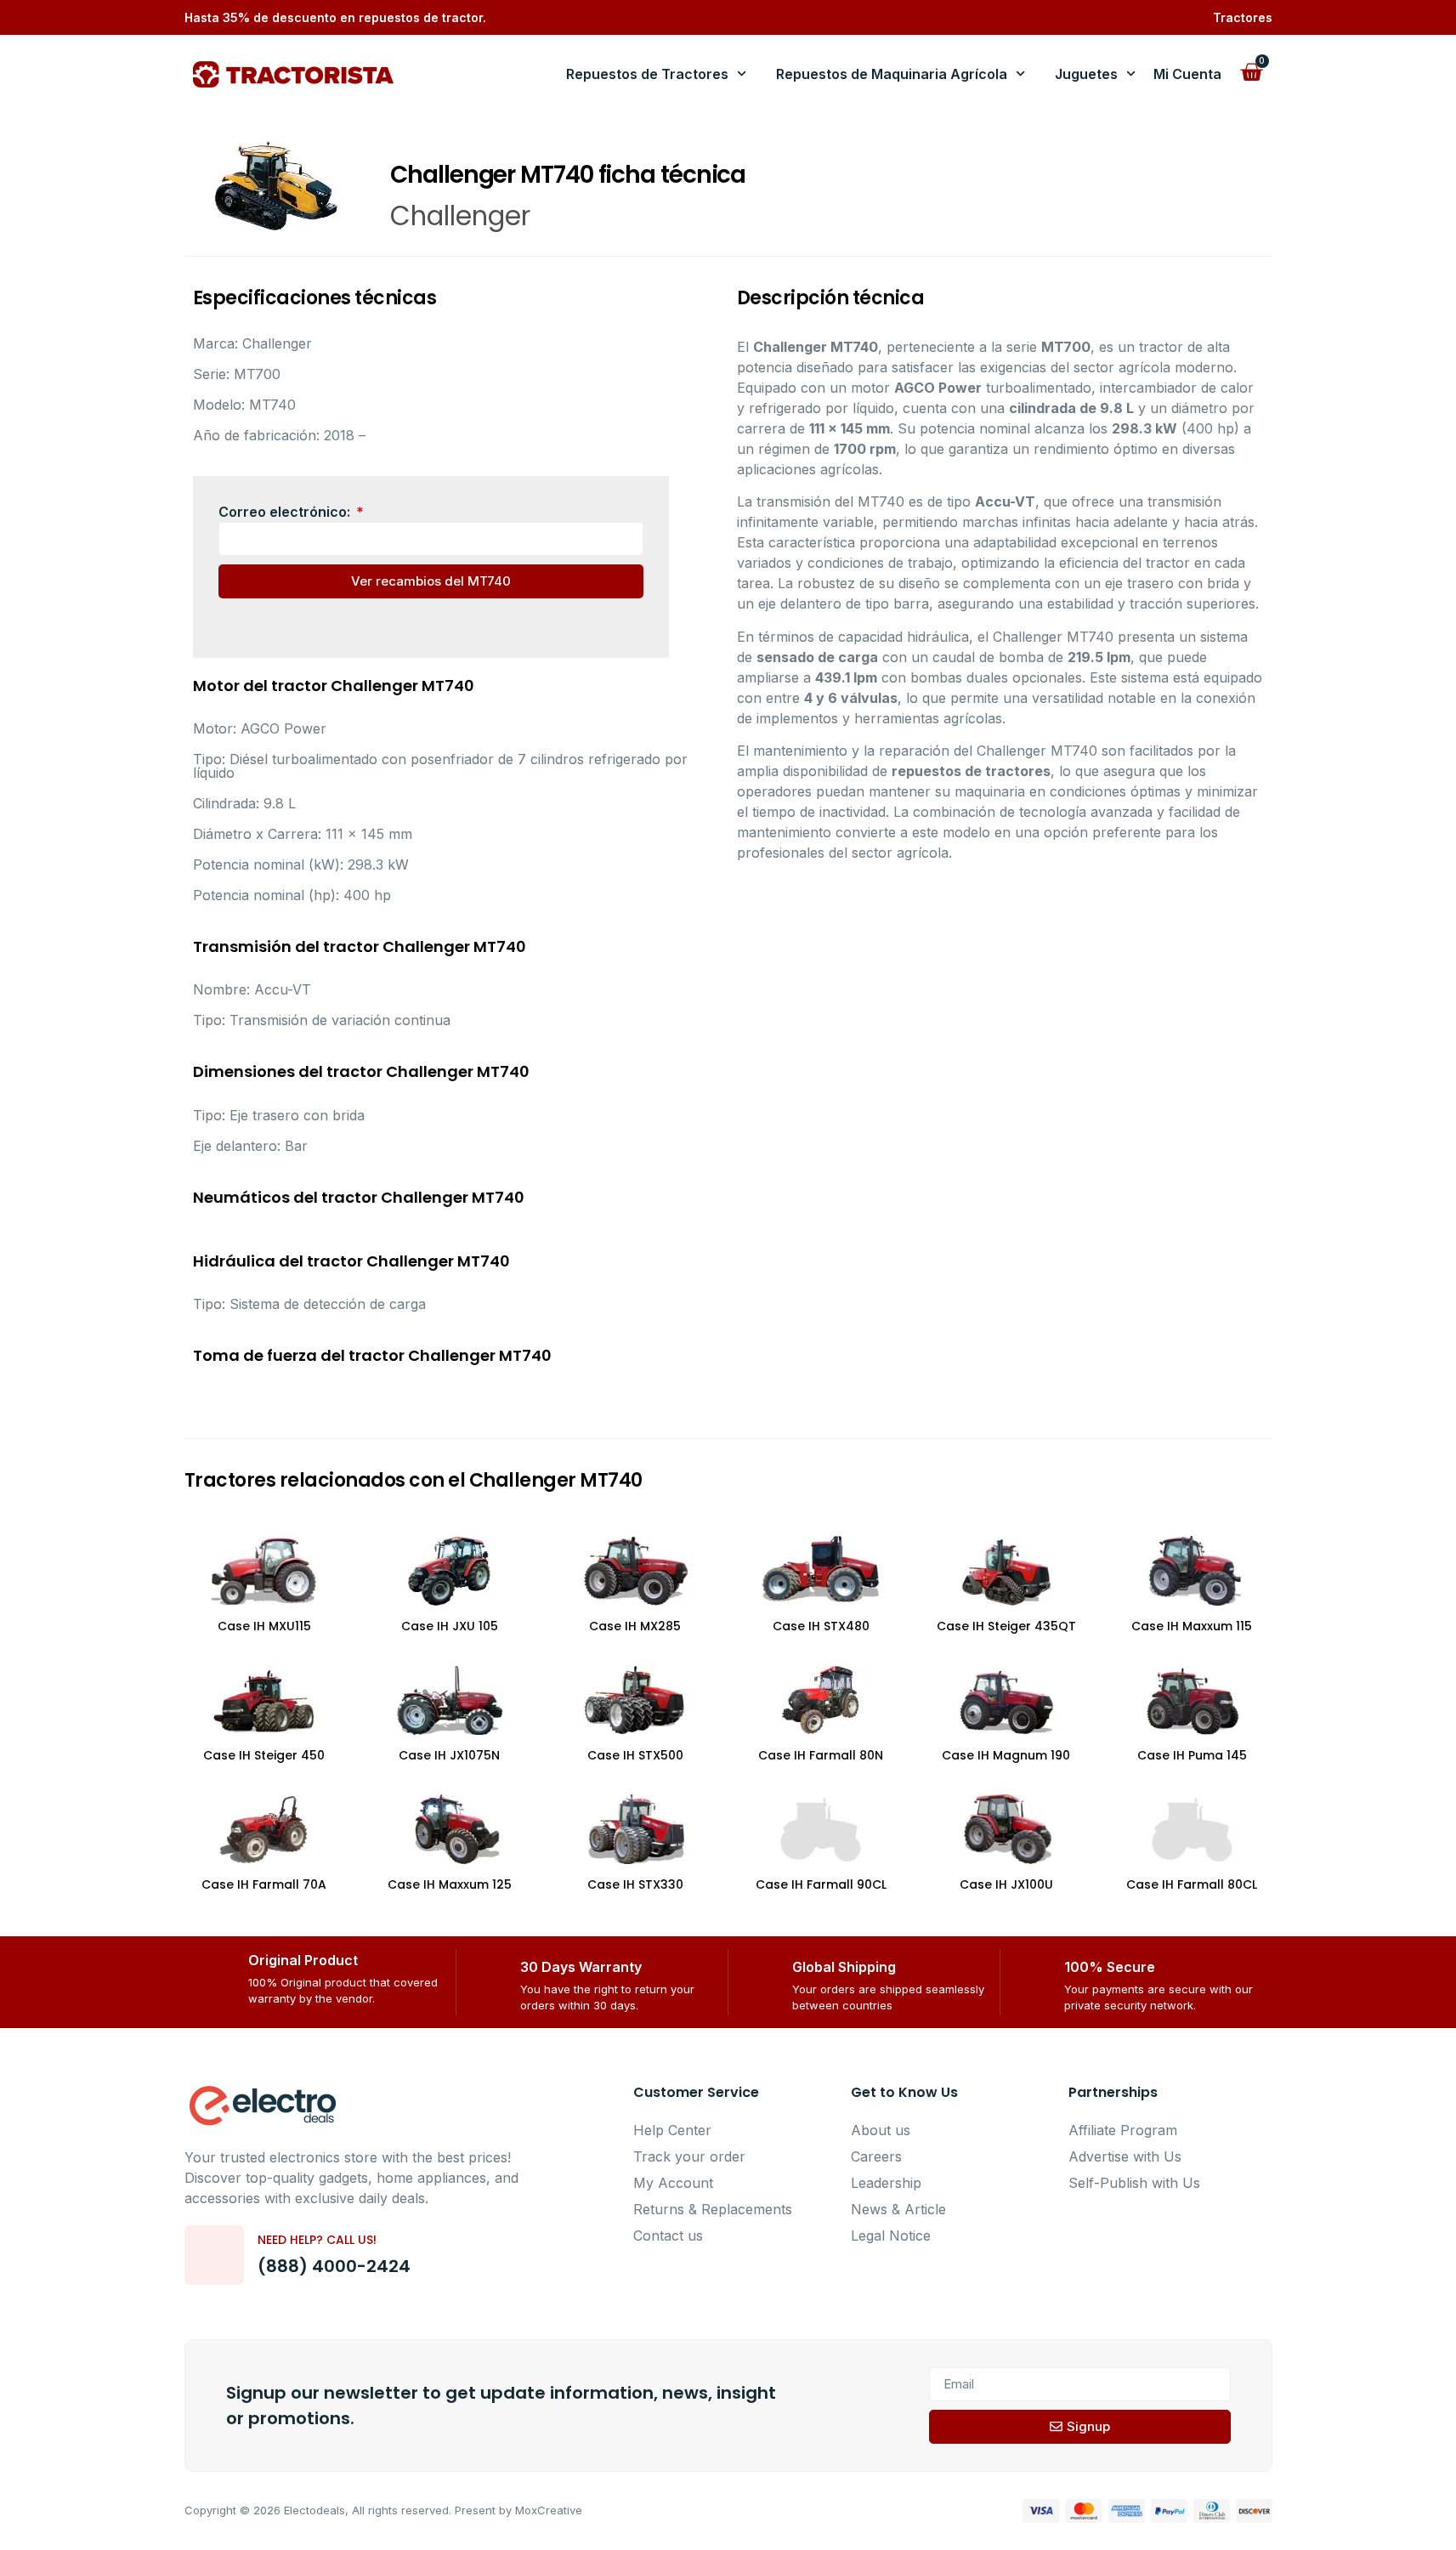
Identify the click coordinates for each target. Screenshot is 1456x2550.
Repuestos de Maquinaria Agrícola (892, 74)
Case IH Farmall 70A (264, 1884)
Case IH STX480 (821, 1626)
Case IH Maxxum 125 (450, 1884)
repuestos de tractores (971, 771)
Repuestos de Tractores (647, 74)
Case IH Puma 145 (1192, 1755)
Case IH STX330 (635, 1884)
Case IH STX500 (635, 1755)
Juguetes (1086, 74)
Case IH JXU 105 (450, 1626)
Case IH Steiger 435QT (1006, 1626)
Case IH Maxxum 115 (1192, 1626)
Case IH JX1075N (449, 1755)
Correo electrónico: (286, 512)
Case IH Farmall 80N (821, 1755)
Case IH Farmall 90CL (821, 1884)
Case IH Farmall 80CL (1192, 1884)
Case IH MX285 (635, 1626)
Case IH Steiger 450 (264, 1755)
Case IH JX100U (1006, 1884)
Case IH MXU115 (264, 1626)
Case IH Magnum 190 (1006, 1755)
